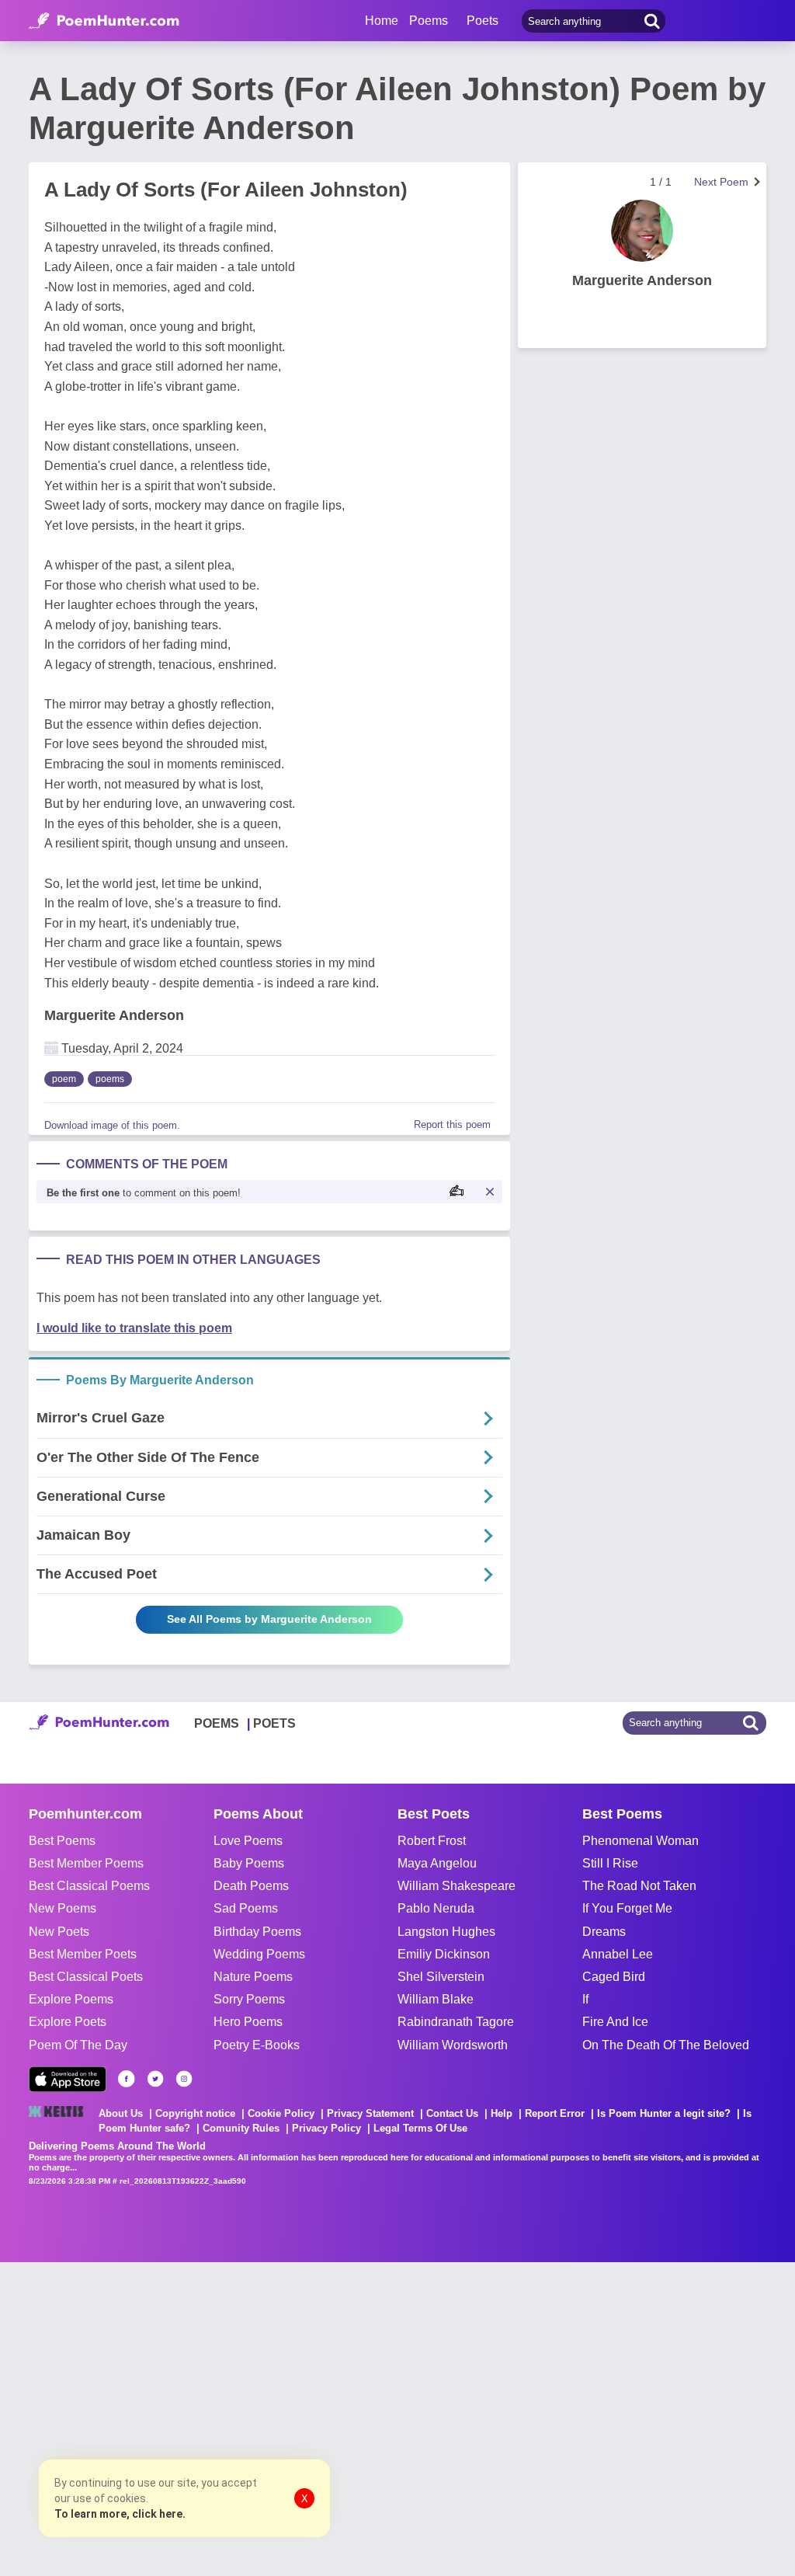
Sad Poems (246, 1908)
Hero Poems (248, 2022)
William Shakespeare (457, 1886)
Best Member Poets (83, 1954)
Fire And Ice (615, 2022)
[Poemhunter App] (68, 2079)
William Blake (436, 1999)
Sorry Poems (249, 1999)
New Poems (62, 1908)
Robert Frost (432, 1841)
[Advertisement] (233, 2418)
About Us (121, 2113)
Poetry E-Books (257, 2045)
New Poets (59, 1932)
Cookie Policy (281, 2113)
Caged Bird (614, 1977)
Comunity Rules (241, 2128)
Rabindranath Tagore (456, 2022)
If (585, 1999)
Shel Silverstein (441, 1977)
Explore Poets (68, 2022)
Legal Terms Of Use (420, 2128)
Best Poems (62, 1841)
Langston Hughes (446, 1932)
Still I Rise (610, 1863)
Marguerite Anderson (114, 1015)
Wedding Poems (259, 1954)
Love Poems (248, 1841)
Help (502, 2113)
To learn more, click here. (120, 2514)
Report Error (555, 2113)
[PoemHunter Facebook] (127, 2079)
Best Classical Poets (86, 1977)
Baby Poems (249, 1863)
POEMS (217, 1723)
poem (64, 1079)
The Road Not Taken (639, 1886)
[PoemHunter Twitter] (155, 2079)
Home (382, 21)
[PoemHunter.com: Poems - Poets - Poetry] (104, 21)
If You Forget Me (627, 1908)
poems (110, 1079)
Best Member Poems (86, 1863)
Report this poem (452, 1124)
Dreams (604, 1932)
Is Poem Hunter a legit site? (664, 2113)
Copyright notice (195, 2113)
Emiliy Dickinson (444, 1954)
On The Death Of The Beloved (666, 2045)
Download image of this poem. (112, 1125)
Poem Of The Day (78, 2045)
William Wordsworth (453, 2045)
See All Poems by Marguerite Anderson (269, 1619)
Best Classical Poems (89, 1886)
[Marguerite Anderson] (642, 231)
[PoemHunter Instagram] (184, 2079)
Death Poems (251, 1886)
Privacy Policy (326, 2128)
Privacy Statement (370, 2113)
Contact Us (452, 2113)
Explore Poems (71, 1999)
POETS (274, 1723)
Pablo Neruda (436, 1908)
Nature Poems (253, 1977)
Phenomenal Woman (641, 1841)
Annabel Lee (618, 1954)
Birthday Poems (257, 1932)
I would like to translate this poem (134, 1328)
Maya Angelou (437, 1863)
